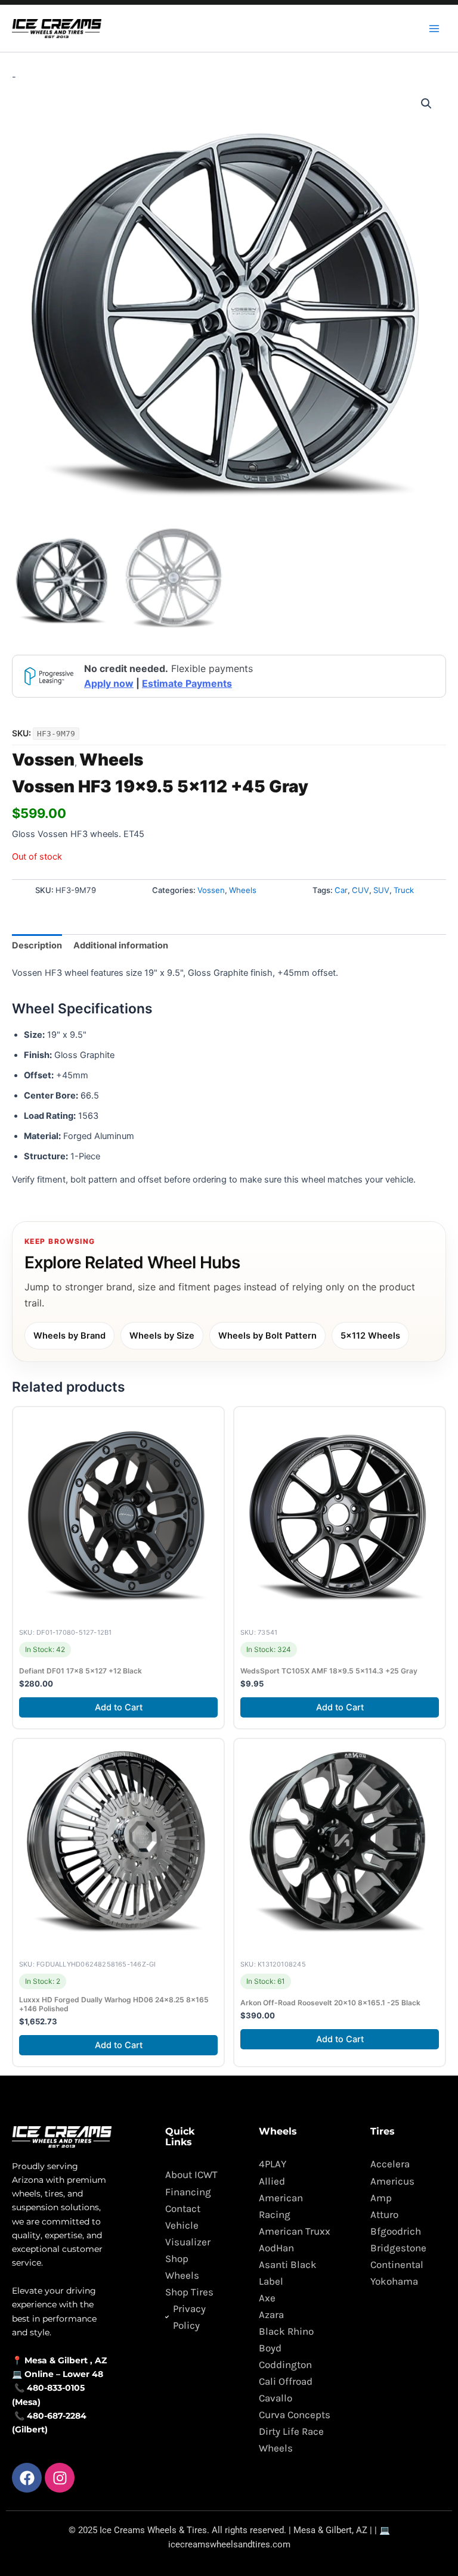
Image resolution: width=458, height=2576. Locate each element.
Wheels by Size (162, 1336)
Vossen (43, 760)
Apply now (109, 683)
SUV (381, 890)
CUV (360, 890)
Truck (404, 890)
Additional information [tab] (121, 945)
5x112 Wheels (370, 1336)
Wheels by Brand (69, 1336)
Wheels (111, 760)
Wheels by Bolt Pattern (267, 1336)
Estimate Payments (187, 683)
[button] (426, 104)
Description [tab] (37, 945)
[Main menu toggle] (434, 28)
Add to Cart (119, 1707)
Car (341, 890)
